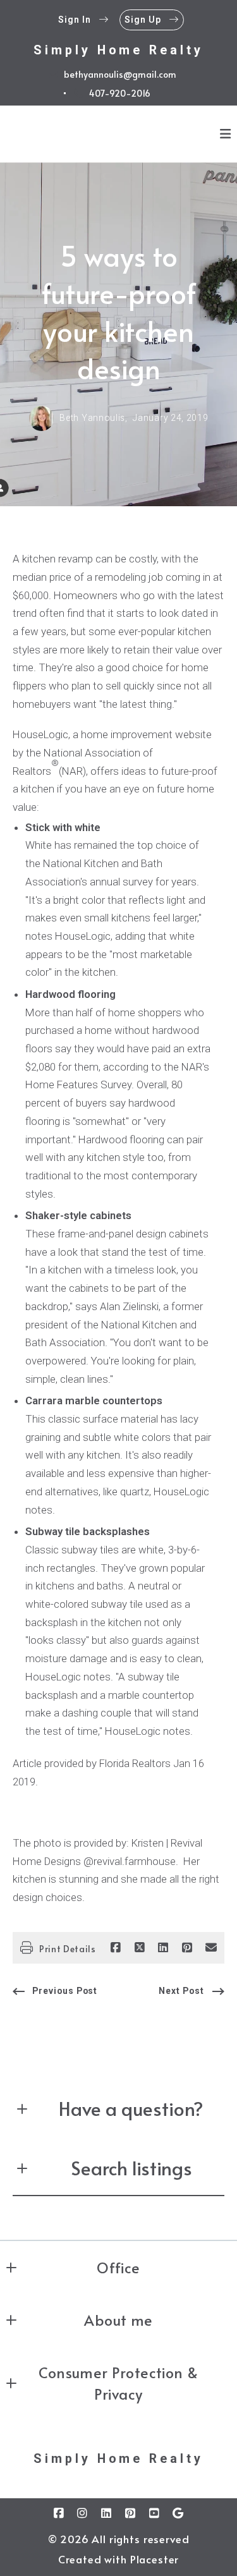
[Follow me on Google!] (178, 2513)
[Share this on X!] (140, 1948)
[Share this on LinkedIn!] (163, 1948)
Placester (155, 2559)
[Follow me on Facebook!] (59, 2513)
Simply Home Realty (118, 50)
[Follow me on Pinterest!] (130, 2513)
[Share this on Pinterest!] (187, 1948)
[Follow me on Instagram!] (83, 2513)
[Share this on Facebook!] (116, 1948)
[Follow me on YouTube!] (154, 2513)
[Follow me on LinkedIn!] (107, 2513)
